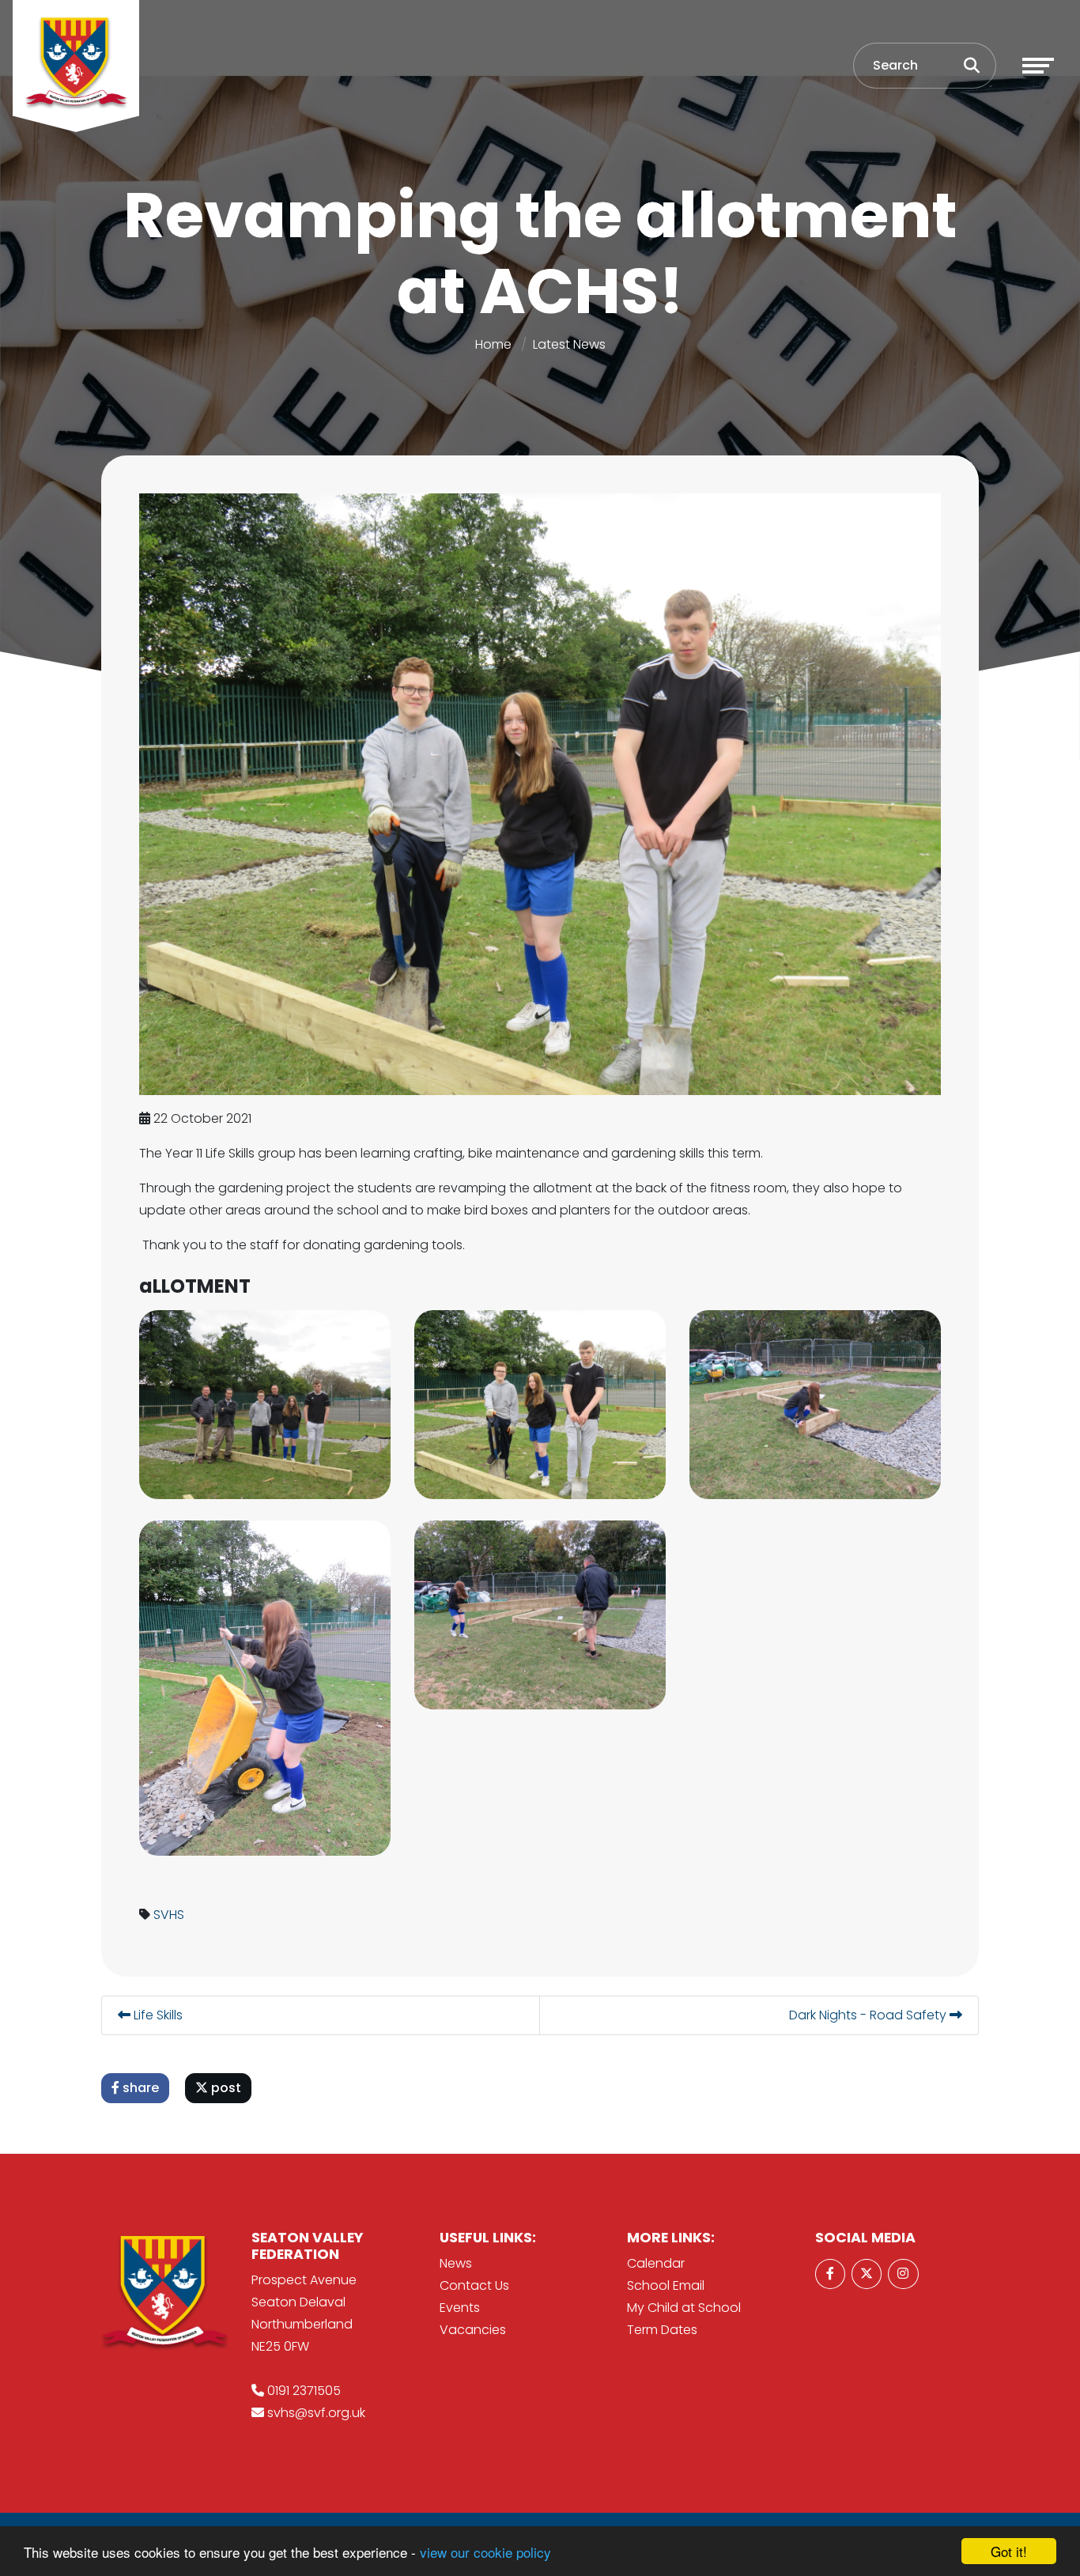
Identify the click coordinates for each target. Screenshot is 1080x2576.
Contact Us (474, 2285)
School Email (666, 2285)
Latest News (569, 344)
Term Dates (662, 2330)
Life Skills (157, 2015)
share (139, 2088)
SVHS (169, 1915)
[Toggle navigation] (1038, 66)
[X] (867, 2274)
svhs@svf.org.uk (316, 2413)
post (225, 2088)
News (456, 2263)
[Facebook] (830, 2274)
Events (460, 2308)
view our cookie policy (485, 2552)
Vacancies (473, 2330)
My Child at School (684, 2308)
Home (493, 344)
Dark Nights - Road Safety (869, 2015)
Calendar (656, 2263)
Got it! (1009, 2551)
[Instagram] (903, 2274)
